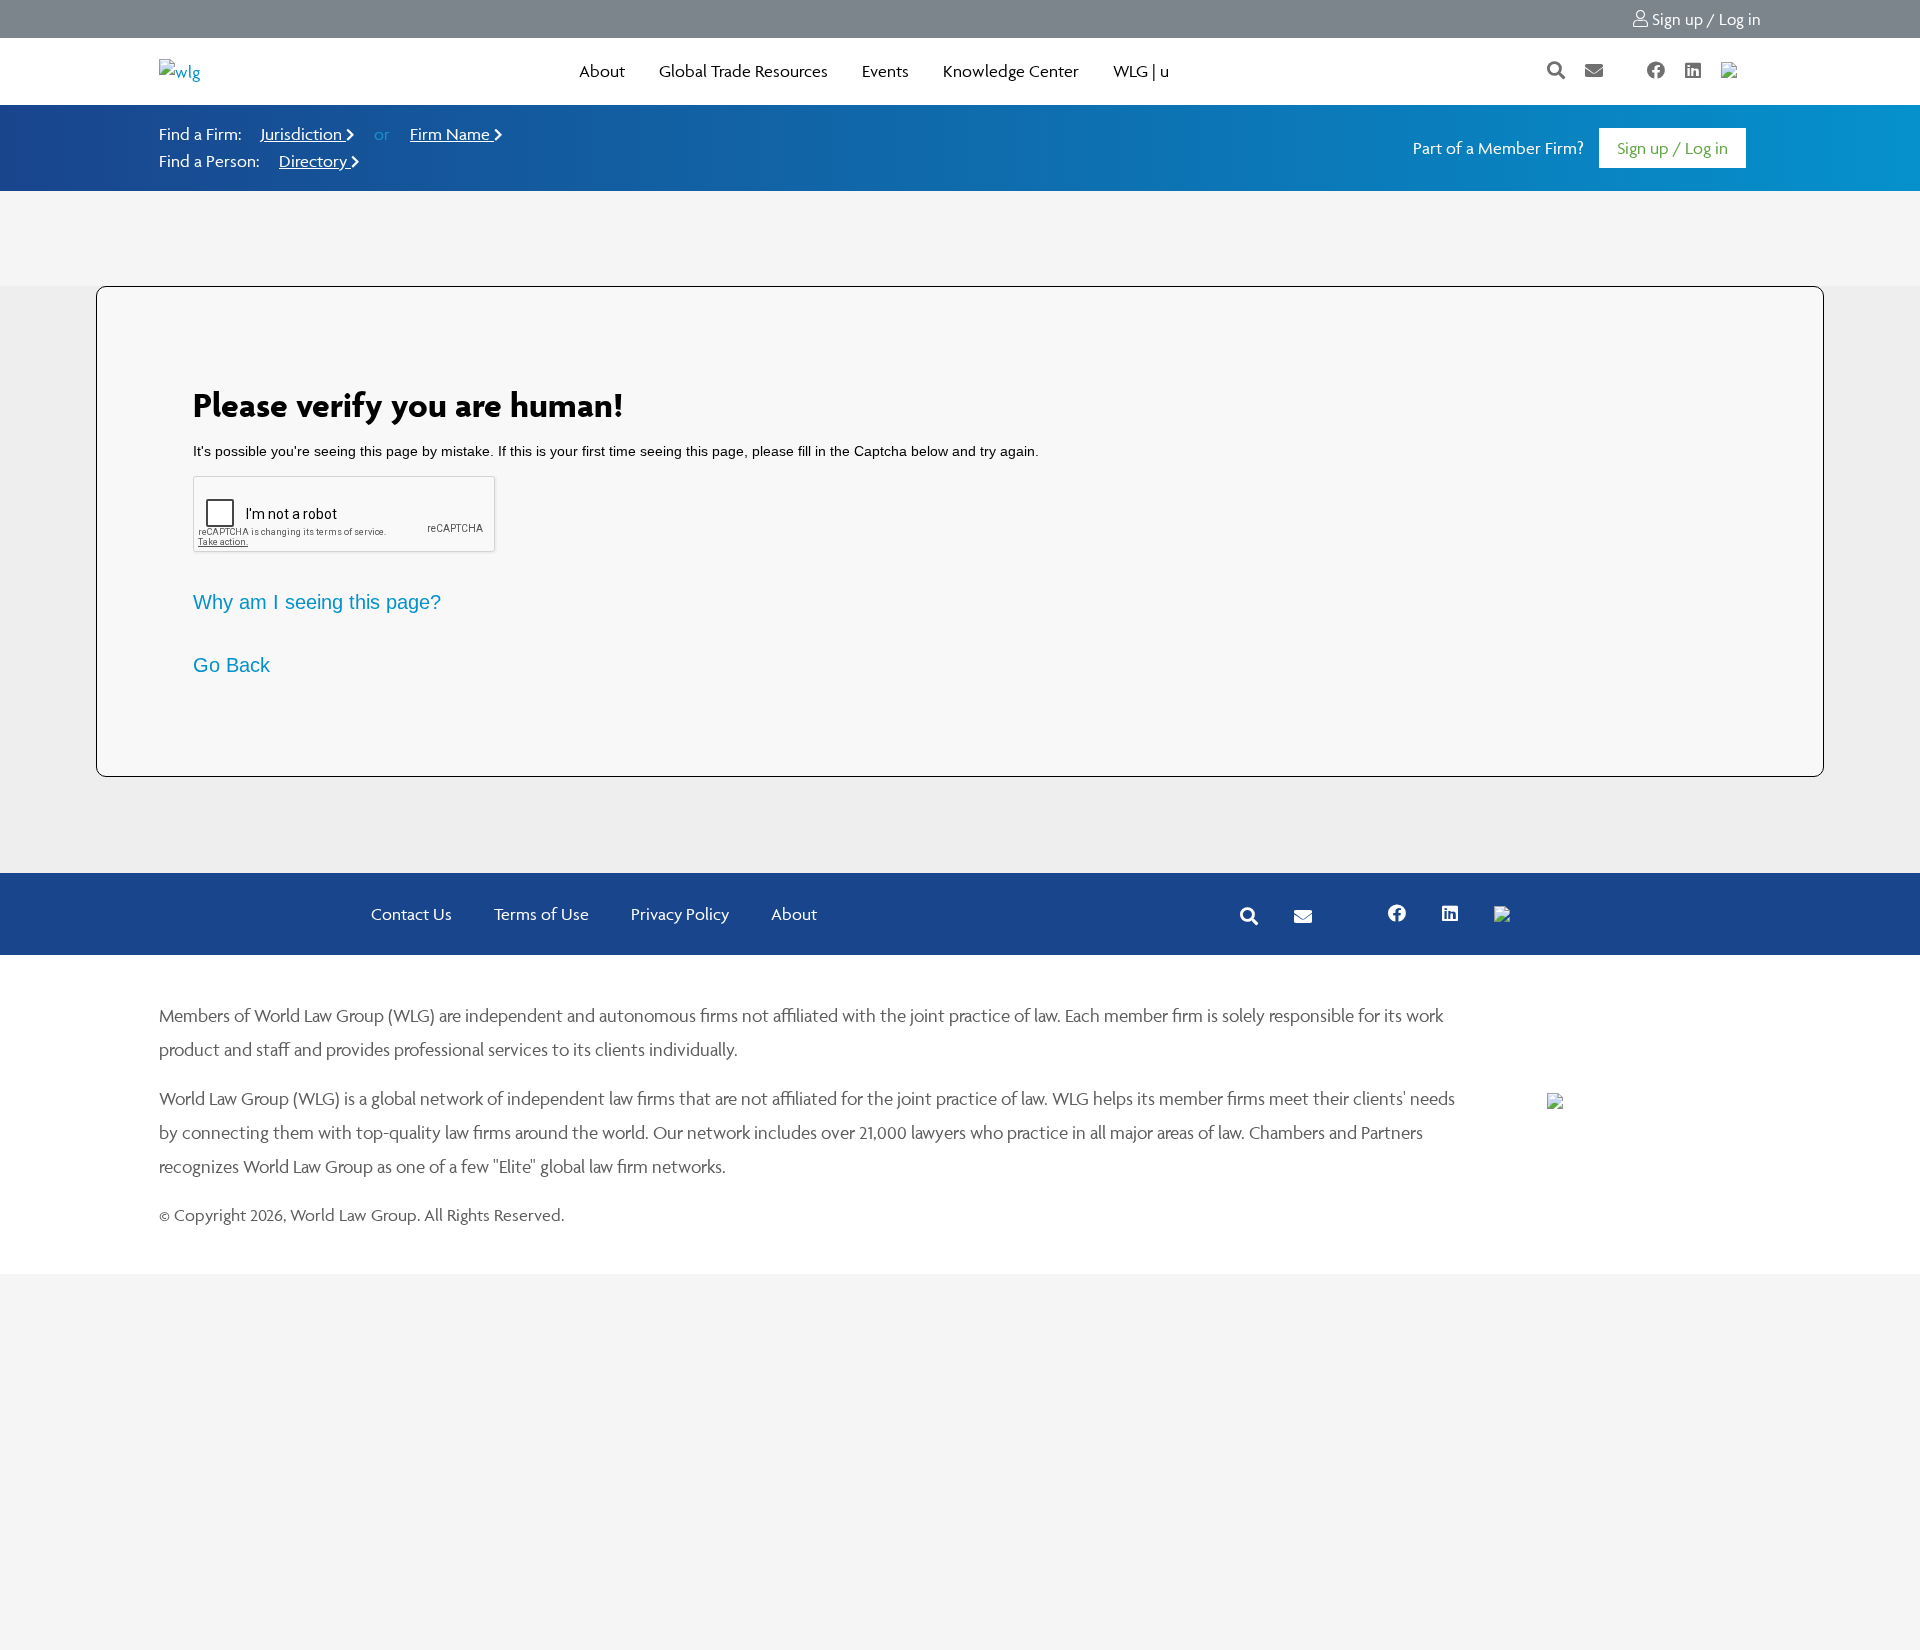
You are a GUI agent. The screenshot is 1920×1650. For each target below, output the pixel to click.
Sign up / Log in (1704, 19)
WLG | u (1141, 71)
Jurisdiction (303, 134)
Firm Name (452, 134)
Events (885, 71)
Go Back (231, 665)
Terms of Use (541, 914)
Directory (315, 161)
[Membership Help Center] (1759, 71)
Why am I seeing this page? (317, 602)
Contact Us (411, 914)
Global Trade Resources (743, 71)
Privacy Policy (680, 914)
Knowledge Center (1011, 71)
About (602, 71)
